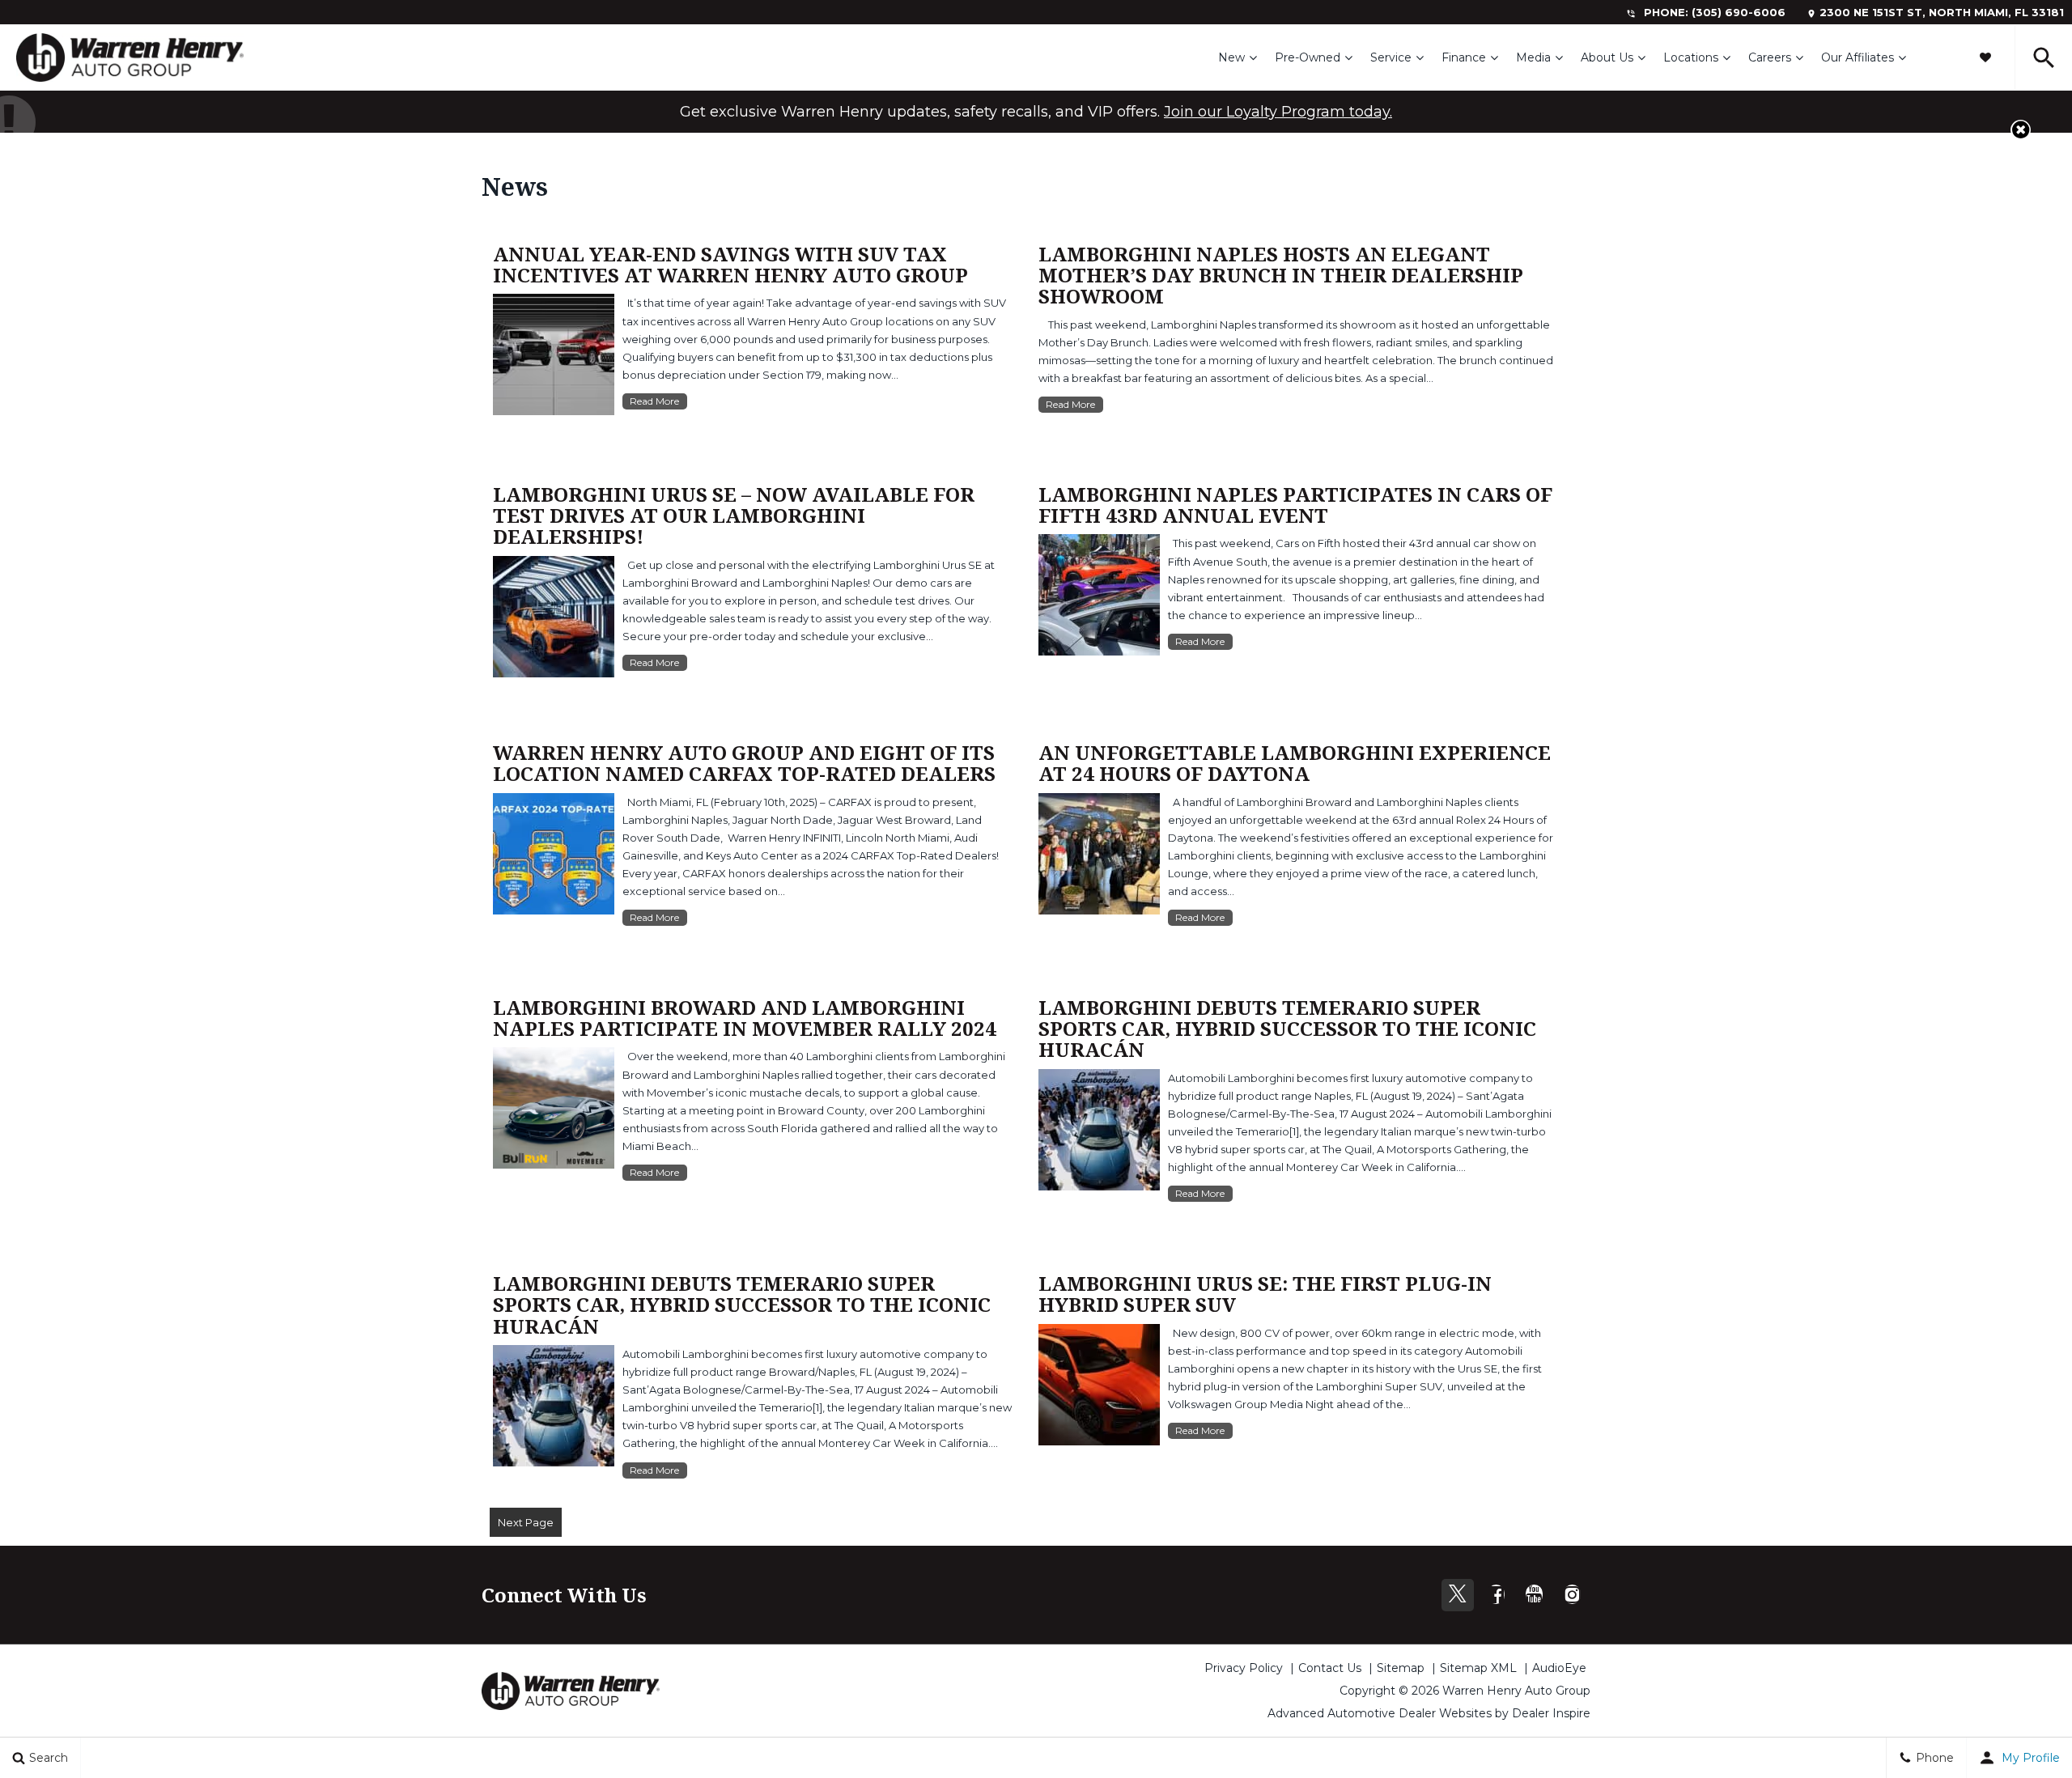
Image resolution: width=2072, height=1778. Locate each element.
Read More (654, 401)
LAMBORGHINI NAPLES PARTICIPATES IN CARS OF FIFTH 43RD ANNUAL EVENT (1295, 505)
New (1231, 57)
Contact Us (1330, 1668)
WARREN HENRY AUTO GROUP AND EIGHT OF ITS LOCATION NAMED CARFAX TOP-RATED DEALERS (744, 763)
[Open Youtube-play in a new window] (1534, 1594)
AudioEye (1559, 1668)
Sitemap (1401, 1668)
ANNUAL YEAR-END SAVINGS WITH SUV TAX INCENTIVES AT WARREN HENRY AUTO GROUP (730, 264)
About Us (1607, 57)
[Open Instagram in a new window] (1572, 1594)
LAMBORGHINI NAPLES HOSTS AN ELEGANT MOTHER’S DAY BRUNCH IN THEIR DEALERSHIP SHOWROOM (1281, 275)
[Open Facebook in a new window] (1496, 1594)
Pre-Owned (1308, 57)
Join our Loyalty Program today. (1278, 112)
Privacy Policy (1244, 1668)
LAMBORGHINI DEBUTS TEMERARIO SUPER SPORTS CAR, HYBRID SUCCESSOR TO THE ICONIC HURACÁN (1287, 1029)
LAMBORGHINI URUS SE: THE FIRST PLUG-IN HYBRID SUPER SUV (1265, 1294)
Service (1391, 57)
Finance (1464, 57)
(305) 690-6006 (1739, 12)
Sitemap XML (1478, 1668)
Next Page (526, 1522)
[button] (1985, 57)
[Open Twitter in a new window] (1458, 1595)
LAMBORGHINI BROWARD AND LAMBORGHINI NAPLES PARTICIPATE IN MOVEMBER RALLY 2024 (745, 1018)
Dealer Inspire (1551, 1713)
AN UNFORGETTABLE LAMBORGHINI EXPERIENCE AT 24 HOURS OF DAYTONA (1295, 763)
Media (1533, 57)
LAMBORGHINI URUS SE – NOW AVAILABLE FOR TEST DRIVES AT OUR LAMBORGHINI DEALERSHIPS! (734, 516)
